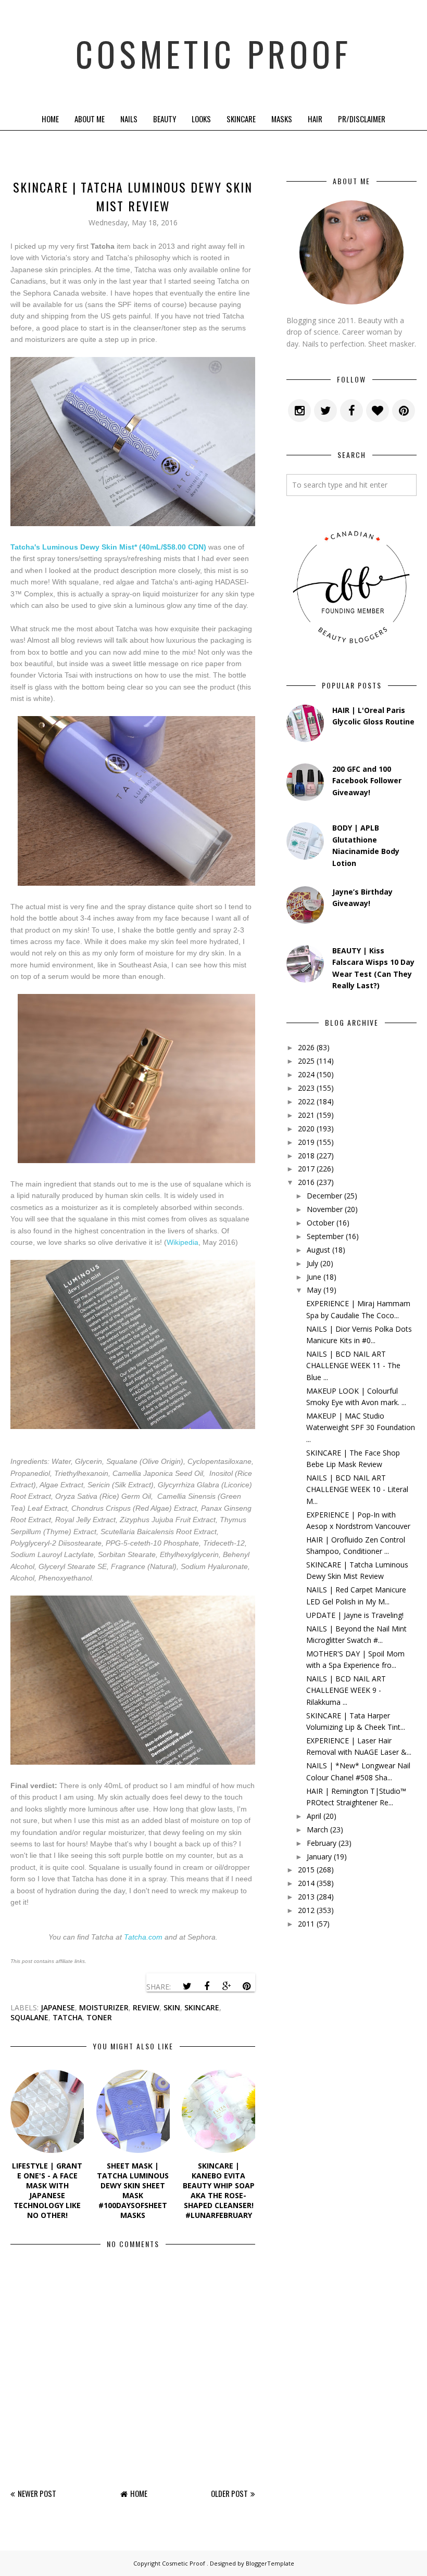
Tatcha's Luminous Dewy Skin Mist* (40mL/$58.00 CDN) (108, 547)
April (314, 1816)
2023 (306, 1088)
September (325, 1236)
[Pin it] (246, 1986)
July (312, 1263)
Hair (315, 119)
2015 (306, 1870)
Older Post (229, 2493)
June (314, 1277)
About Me (90, 119)
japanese (58, 2007)
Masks (282, 119)
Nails (129, 119)
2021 (306, 1115)
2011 (306, 1924)
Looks (201, 119)
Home (50, 119)
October (321, 1223)
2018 (306, 1156)
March (317, 1829)
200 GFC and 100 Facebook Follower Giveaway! (367, 781)
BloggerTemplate (270, 2563)
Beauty (165, 119)
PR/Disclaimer (362, 119)
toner (99, 2017)
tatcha (67, 2017)
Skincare (241, 119)
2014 (306, 1883)
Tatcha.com (143, 1937)
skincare (202, 2007)
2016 (306, 1182)
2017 (306, 1169)
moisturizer (104, 2007)
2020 (306, 1128)
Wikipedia (183, 1242)
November (325, 1209)
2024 (306, 1074)
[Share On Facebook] (207, 1986)
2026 (306, 1047)
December (324, 1196)
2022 (306, 1101)
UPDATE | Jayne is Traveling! (355, 1615)
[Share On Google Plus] (227, 1986)
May (314, 1290)
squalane (29, 2017)
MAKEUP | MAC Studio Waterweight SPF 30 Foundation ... (361, 1427)
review (146, 2007)
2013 (306, 1897)
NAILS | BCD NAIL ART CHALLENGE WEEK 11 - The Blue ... (353, 1366)
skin (172, 2007)
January (319, 1857)
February (322, 1843)
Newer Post (37, 2493)
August (318, 1250)
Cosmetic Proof (213, 53)
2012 (306, 1910)
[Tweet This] (187, 1986)
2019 (306, 1142)
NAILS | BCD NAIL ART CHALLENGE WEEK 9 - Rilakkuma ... (346, 1690)
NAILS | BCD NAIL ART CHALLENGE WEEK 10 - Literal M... (357, 1489)
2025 (306, 1061)
